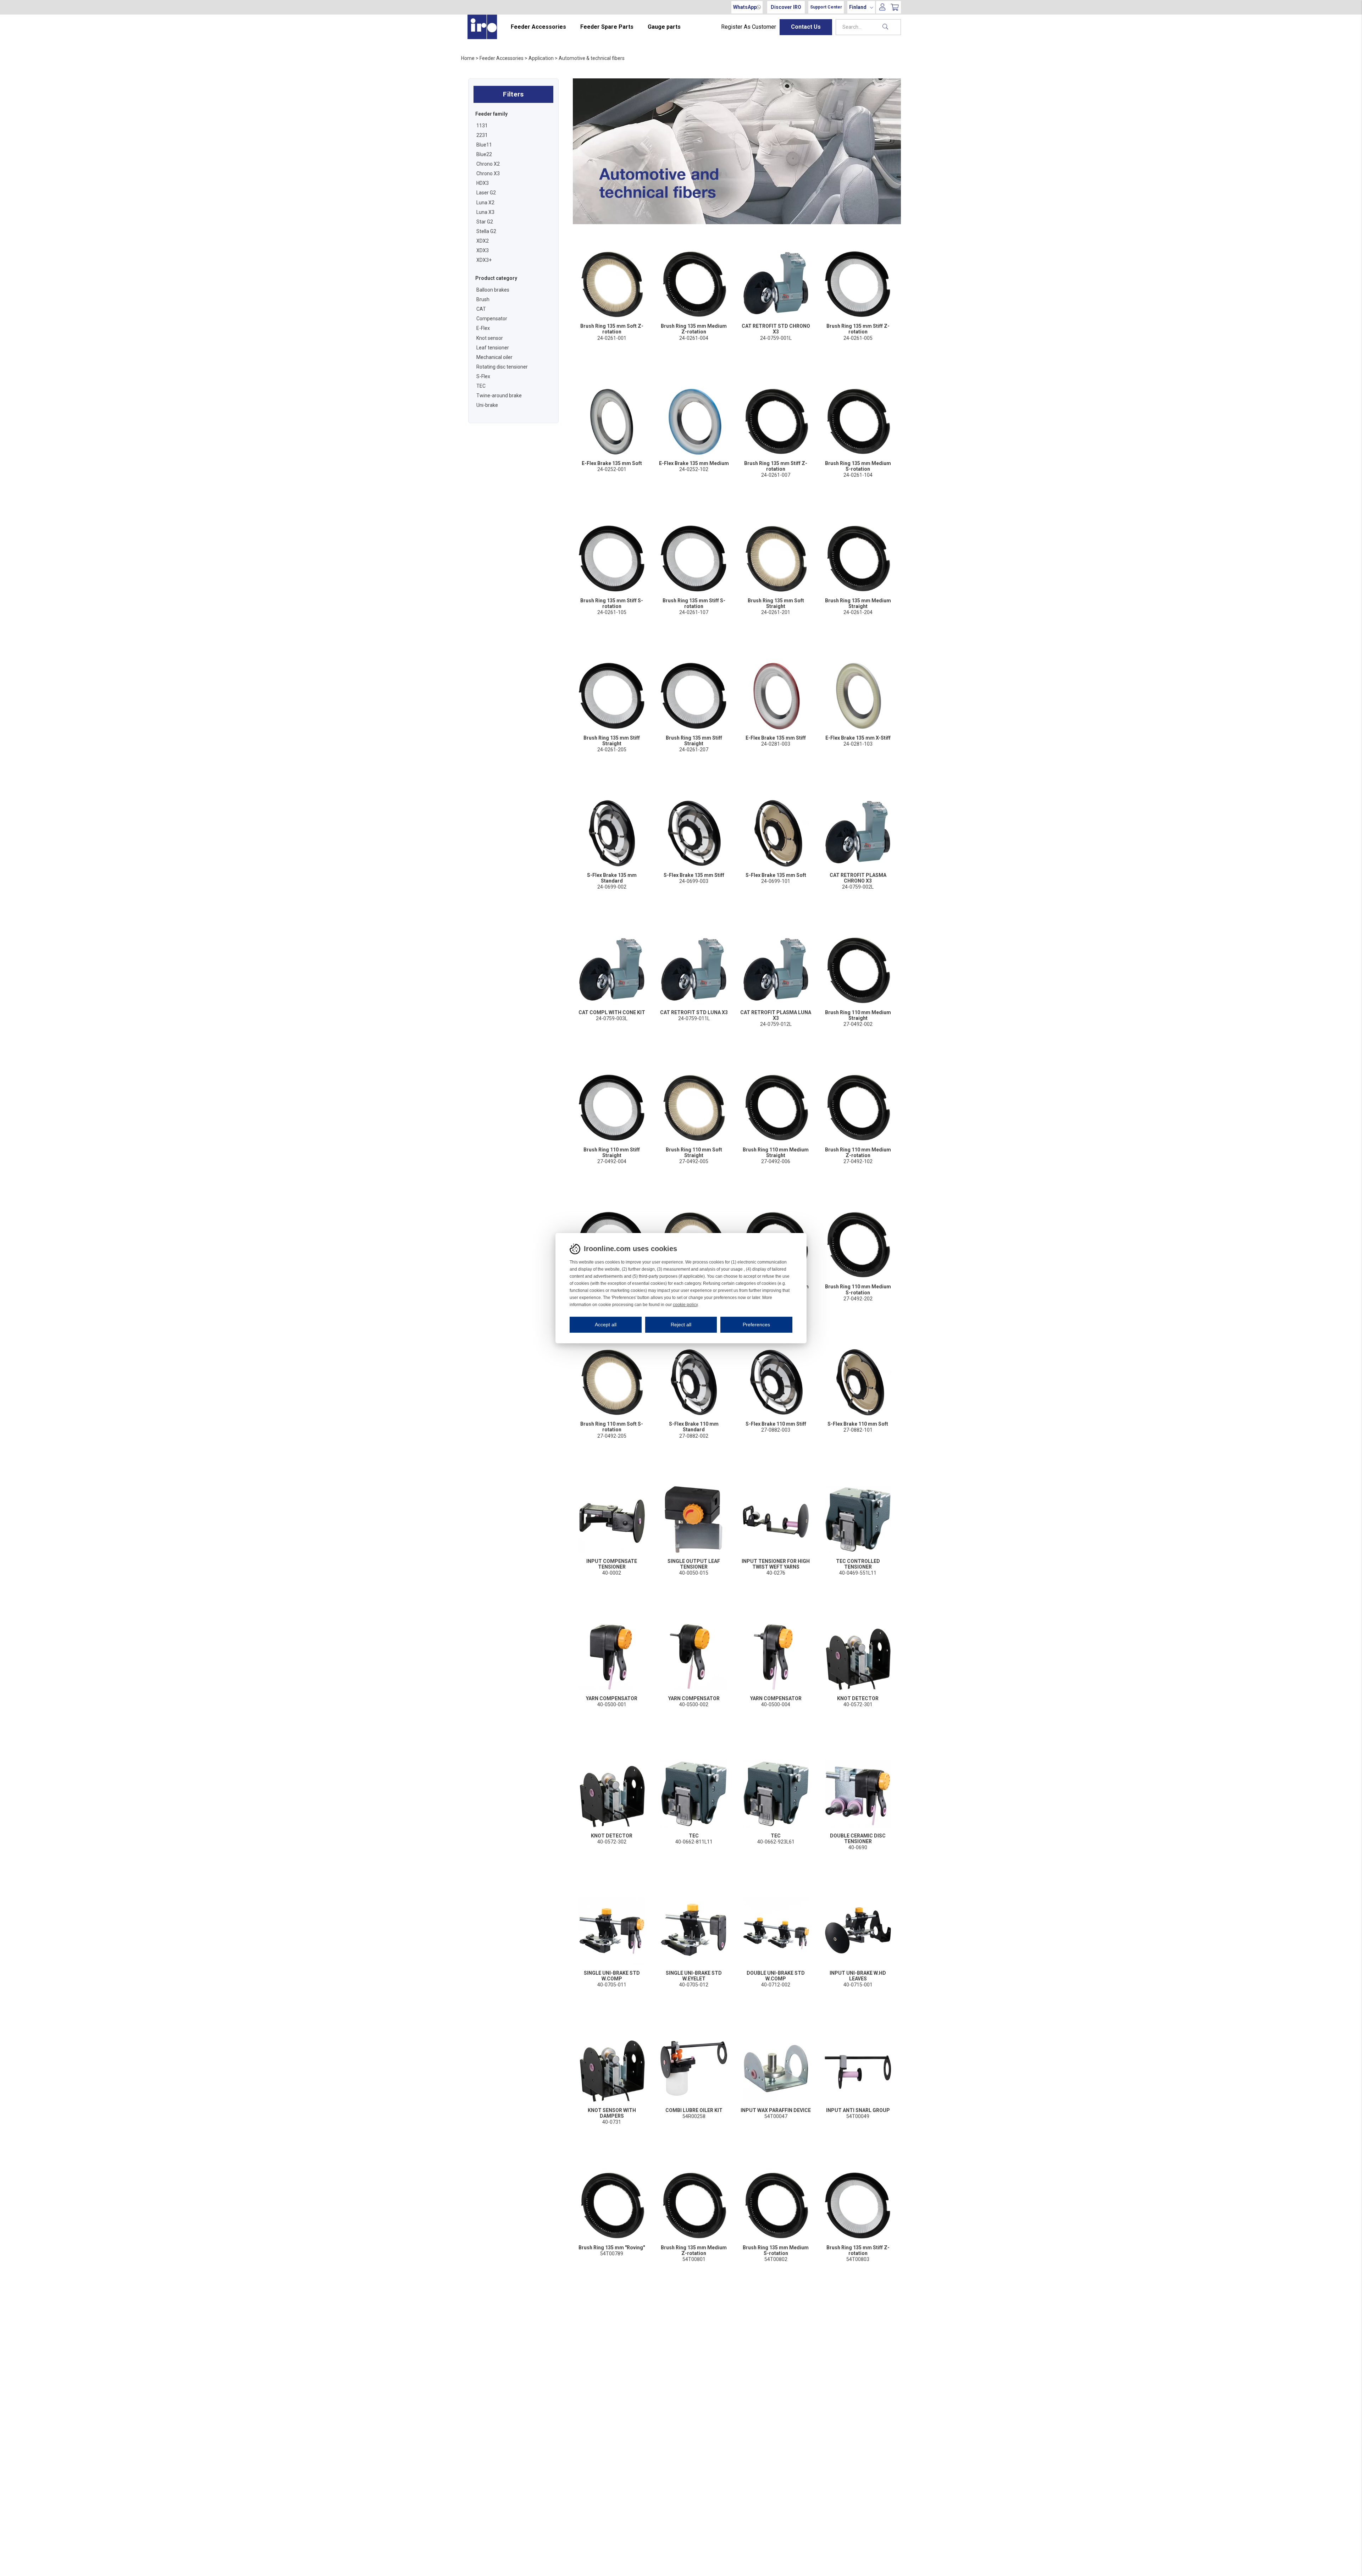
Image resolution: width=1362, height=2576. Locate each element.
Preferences (756, 1325)
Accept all (606, 1325)
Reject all (681, 1325)
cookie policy (685, 1305)
